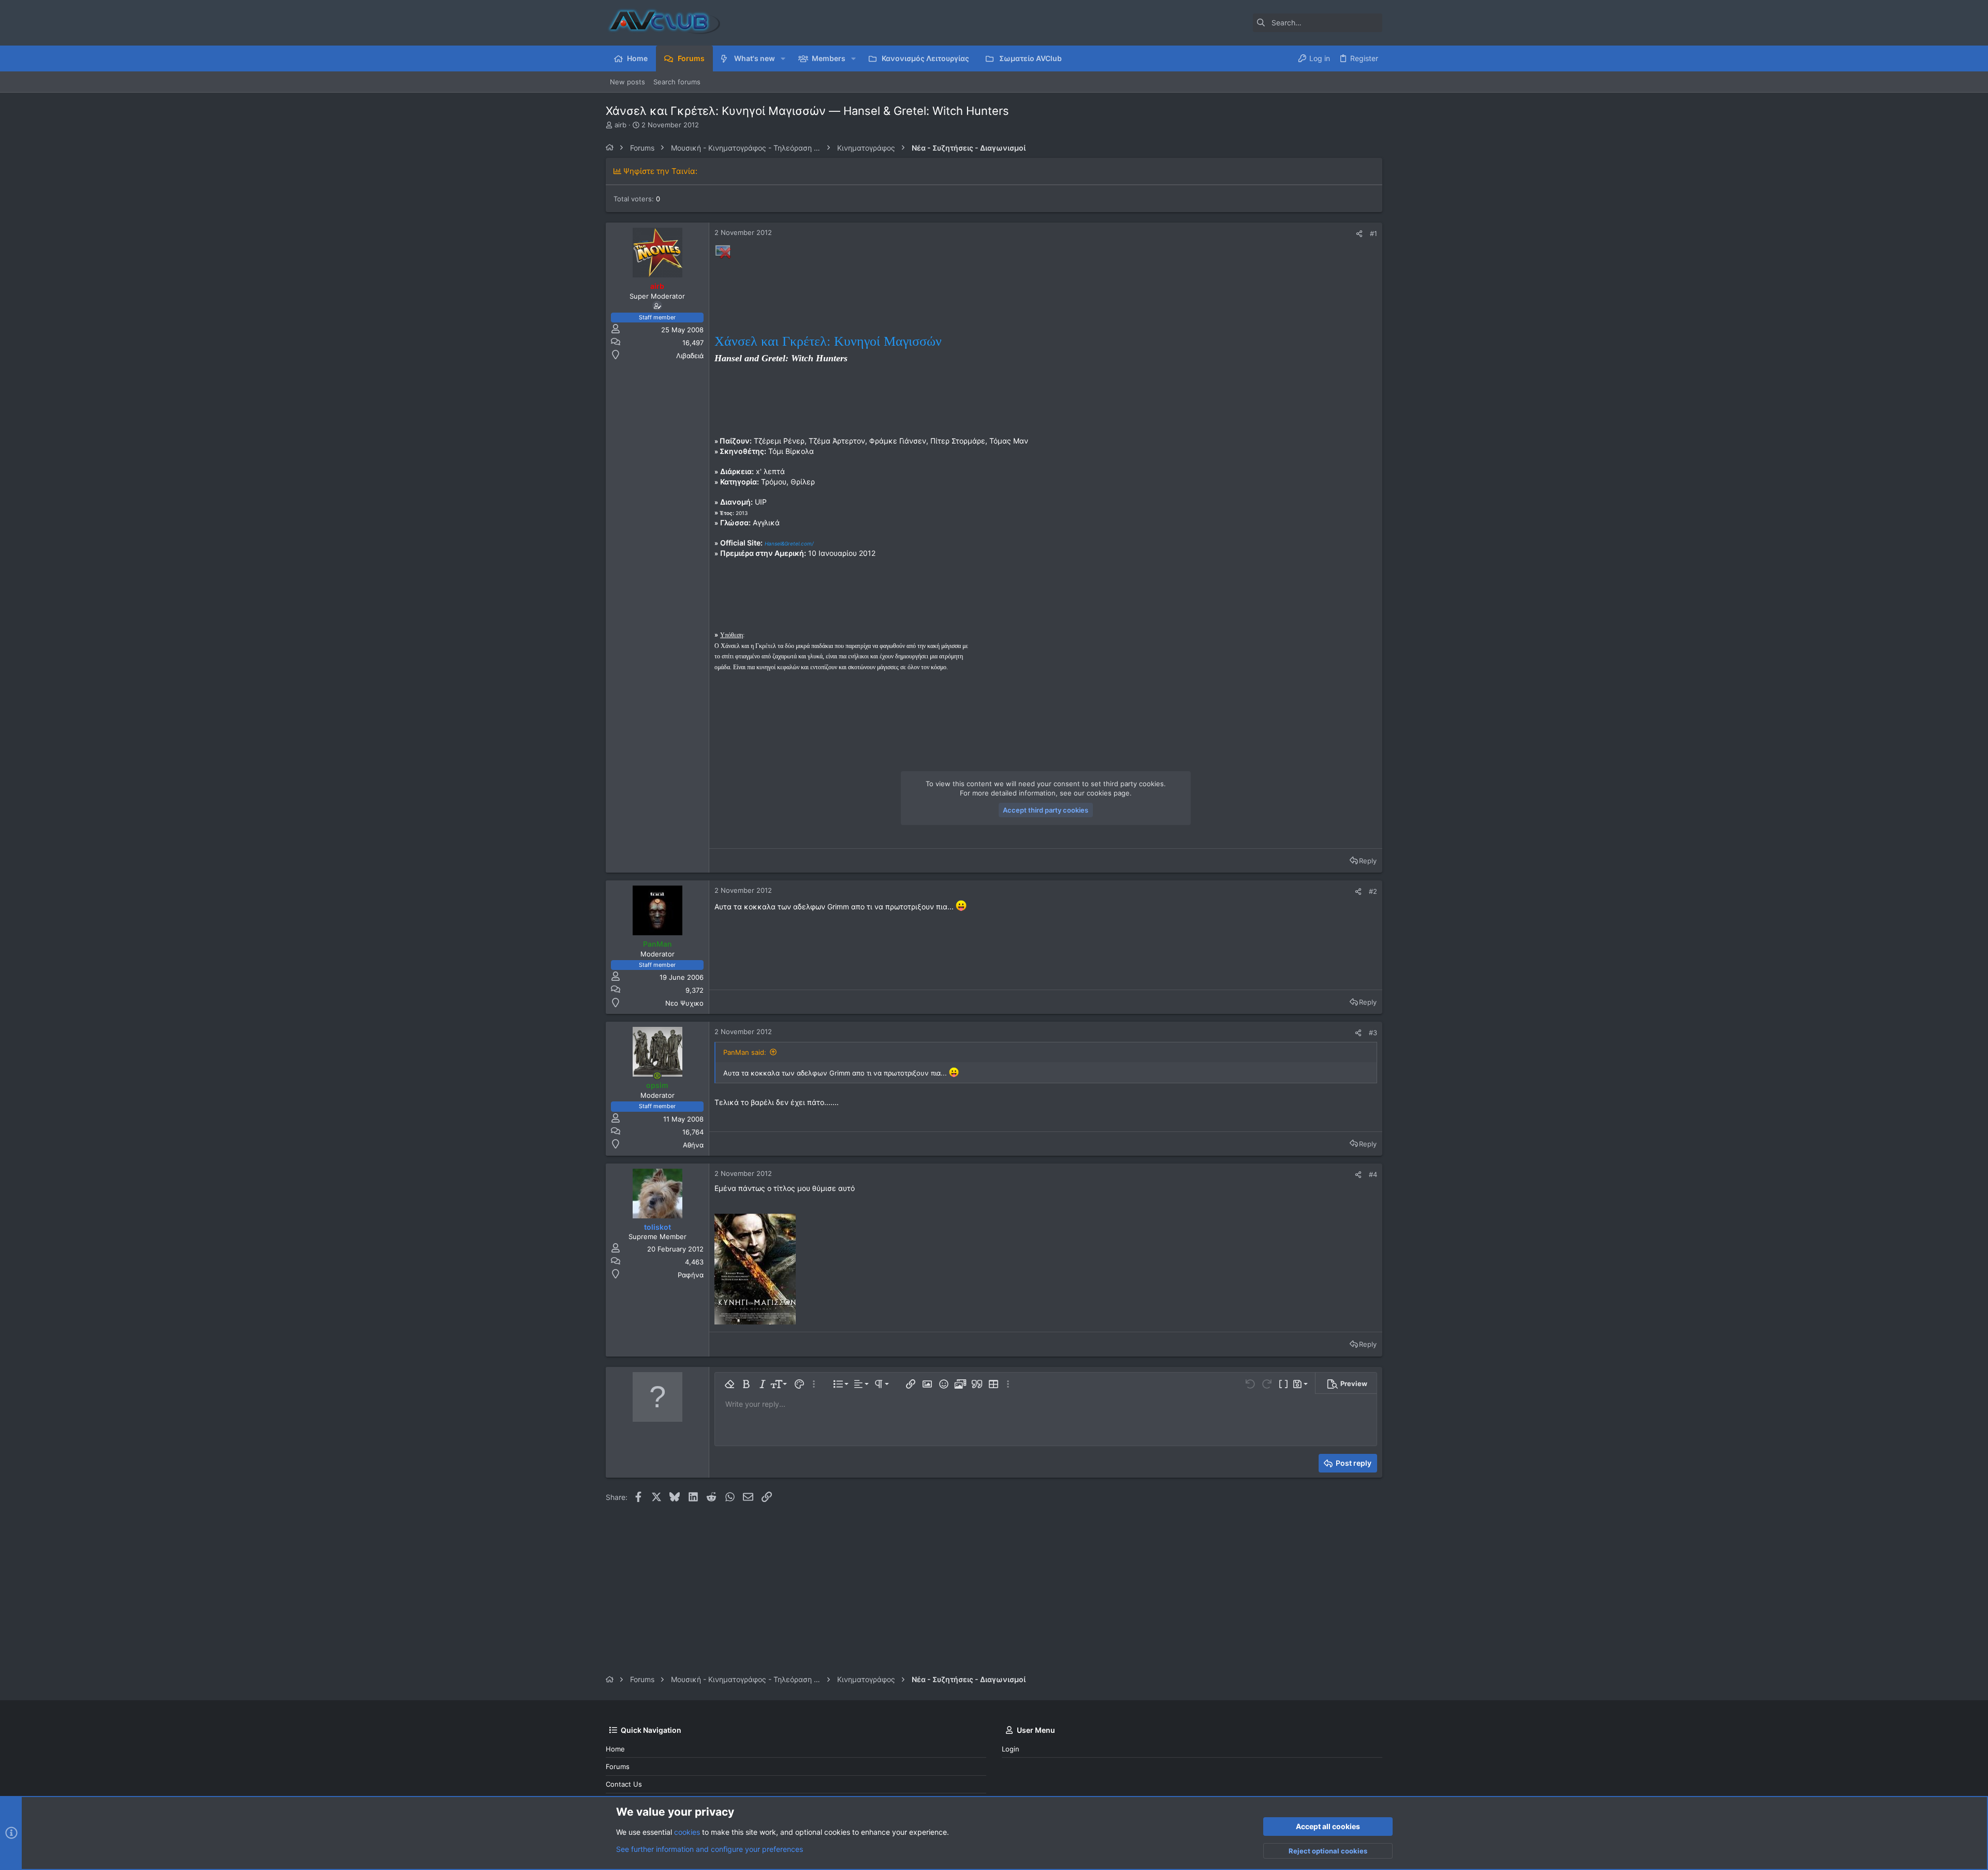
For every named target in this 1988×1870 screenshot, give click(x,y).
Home (615, 1749)
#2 (1373, 891)
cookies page (1108, 793)
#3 (1373, 1033)
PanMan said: (745, 1052)
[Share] (1359, 234)
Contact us (624, 1784)
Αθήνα (693, 1145)
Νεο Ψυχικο (684, 1003)
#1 (1373, 233)
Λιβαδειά (690, 356)
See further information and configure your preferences (710, 1849)
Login (1011, 1749)
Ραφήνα (691, 1275)
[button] (783, 58)
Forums (618, 1766)
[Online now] (657, 1076)
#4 (1373, 1174)
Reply (1368, 861)
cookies (687, 1832)
